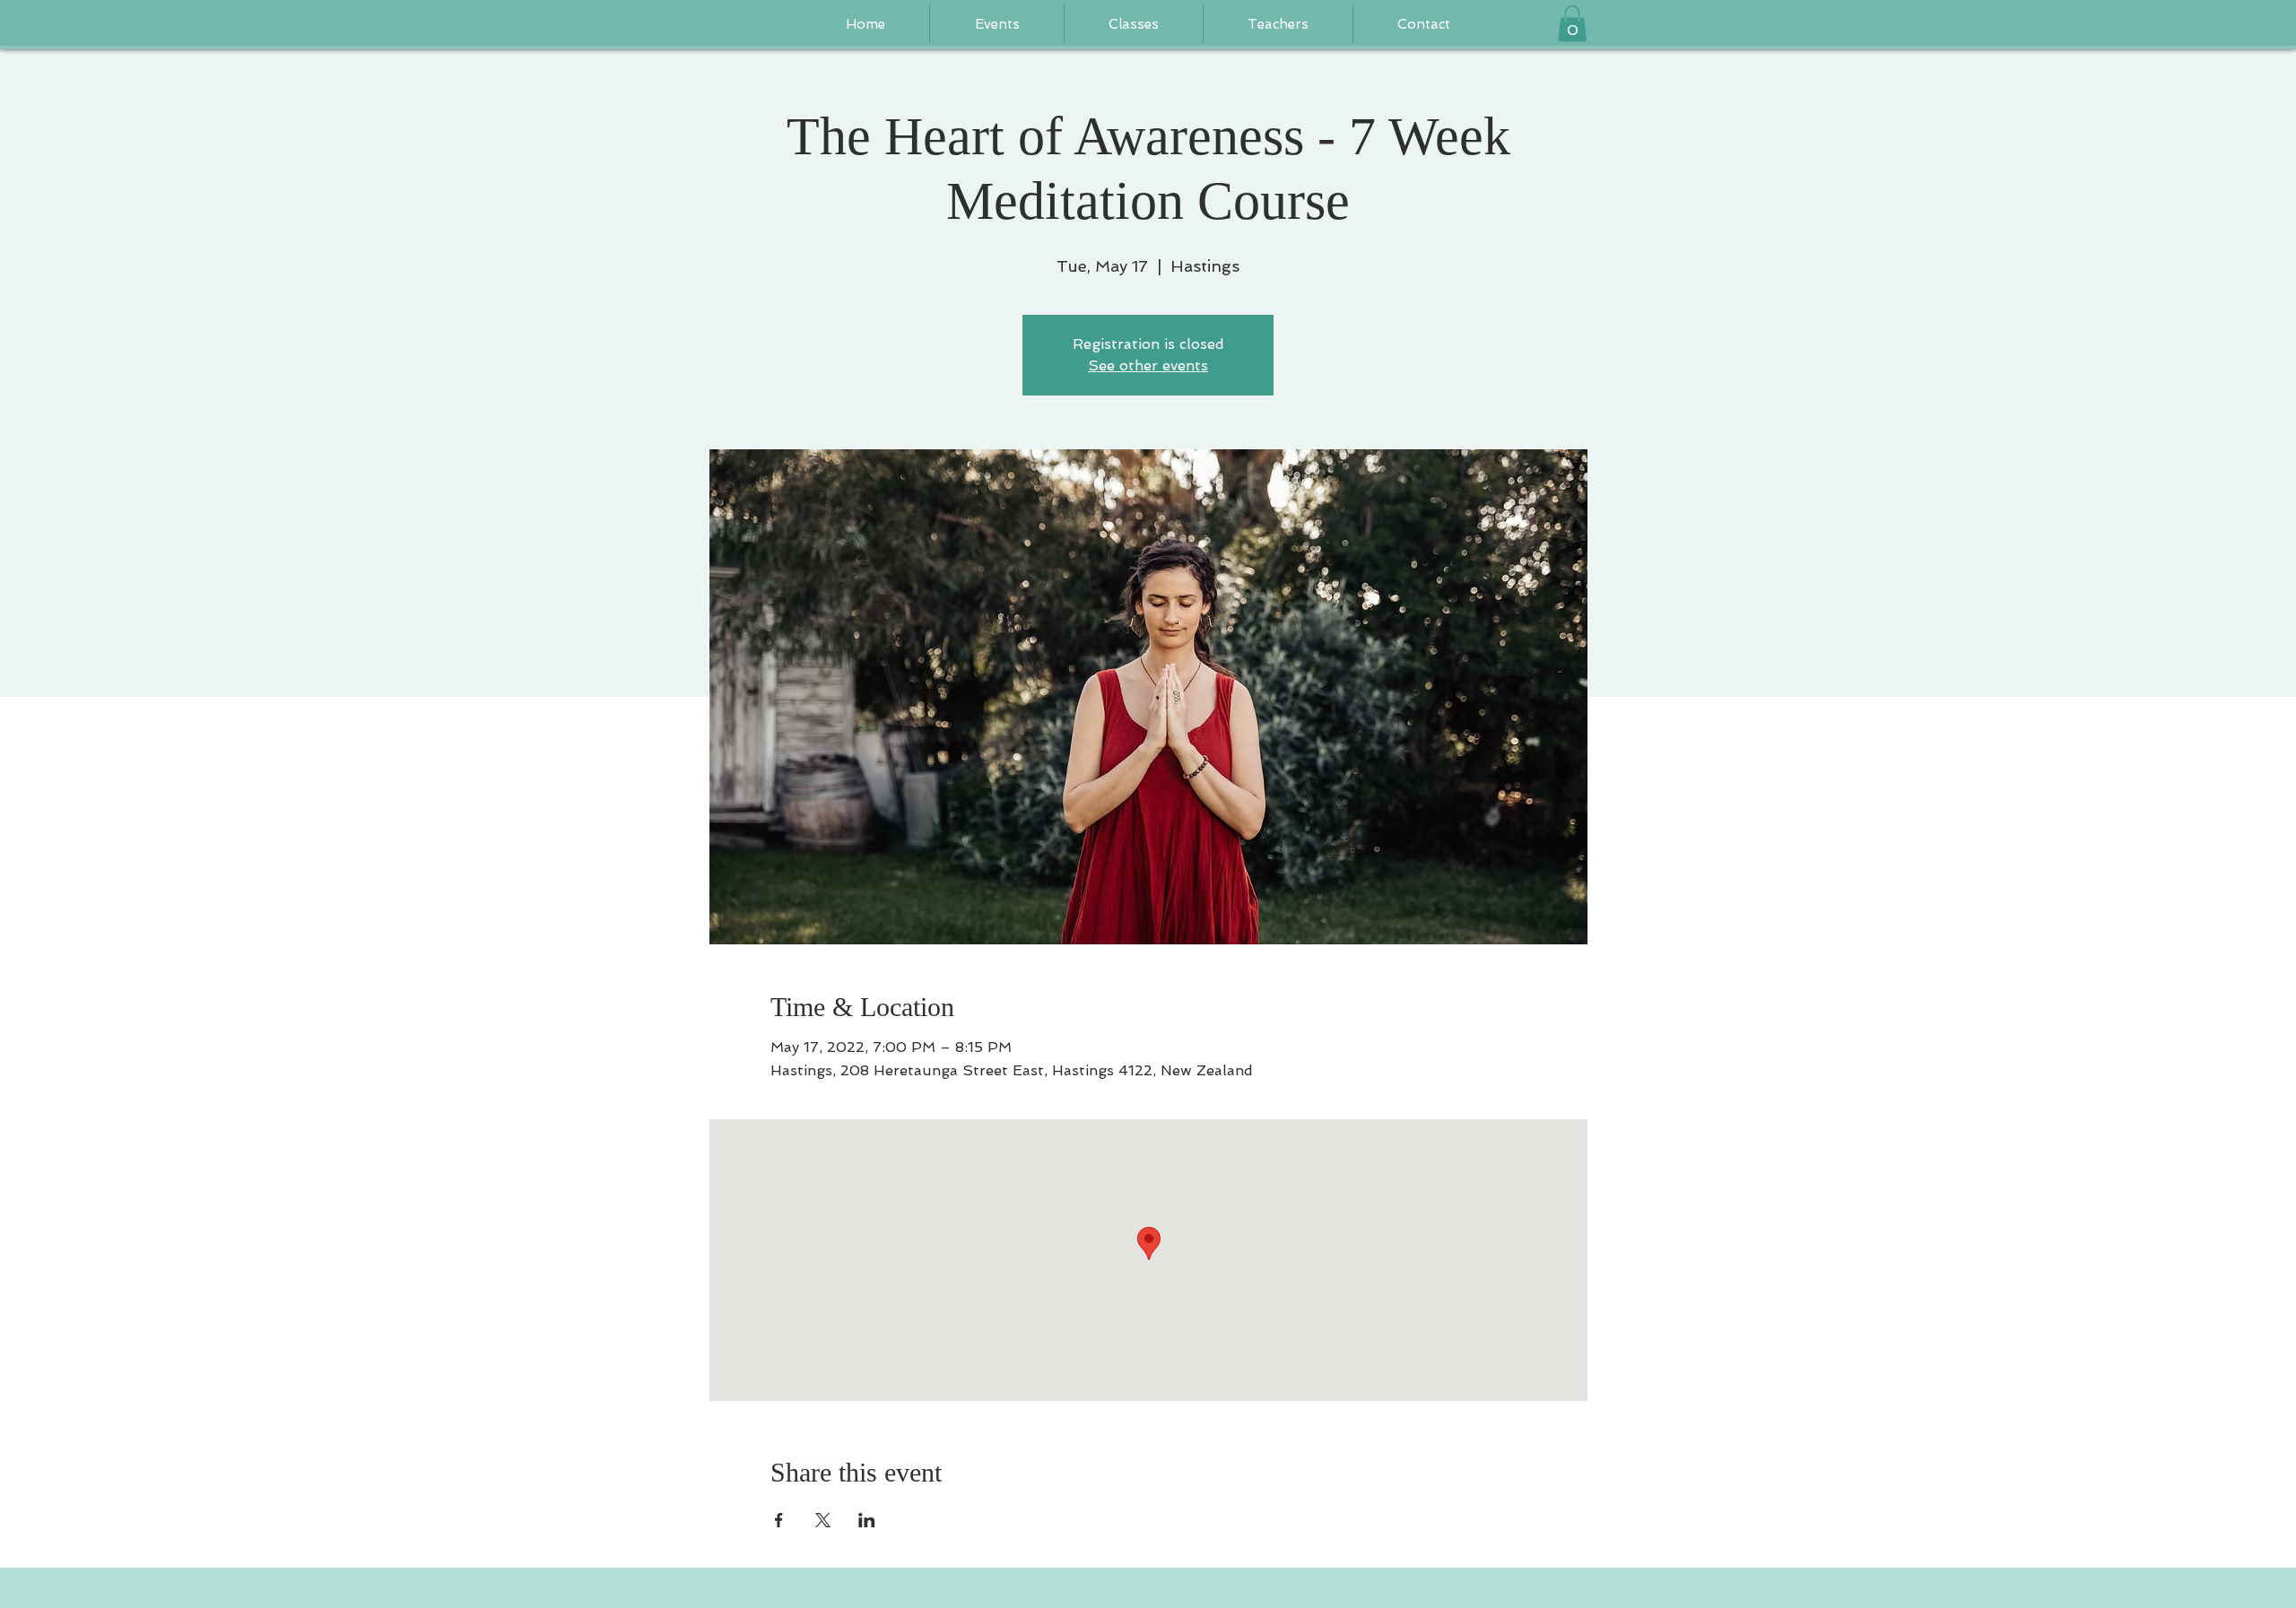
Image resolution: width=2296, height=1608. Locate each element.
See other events (1148, 365)
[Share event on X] (823, 1520)
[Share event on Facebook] (779, 1520)
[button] (1278, 24)
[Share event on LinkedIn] (867, 1520)
